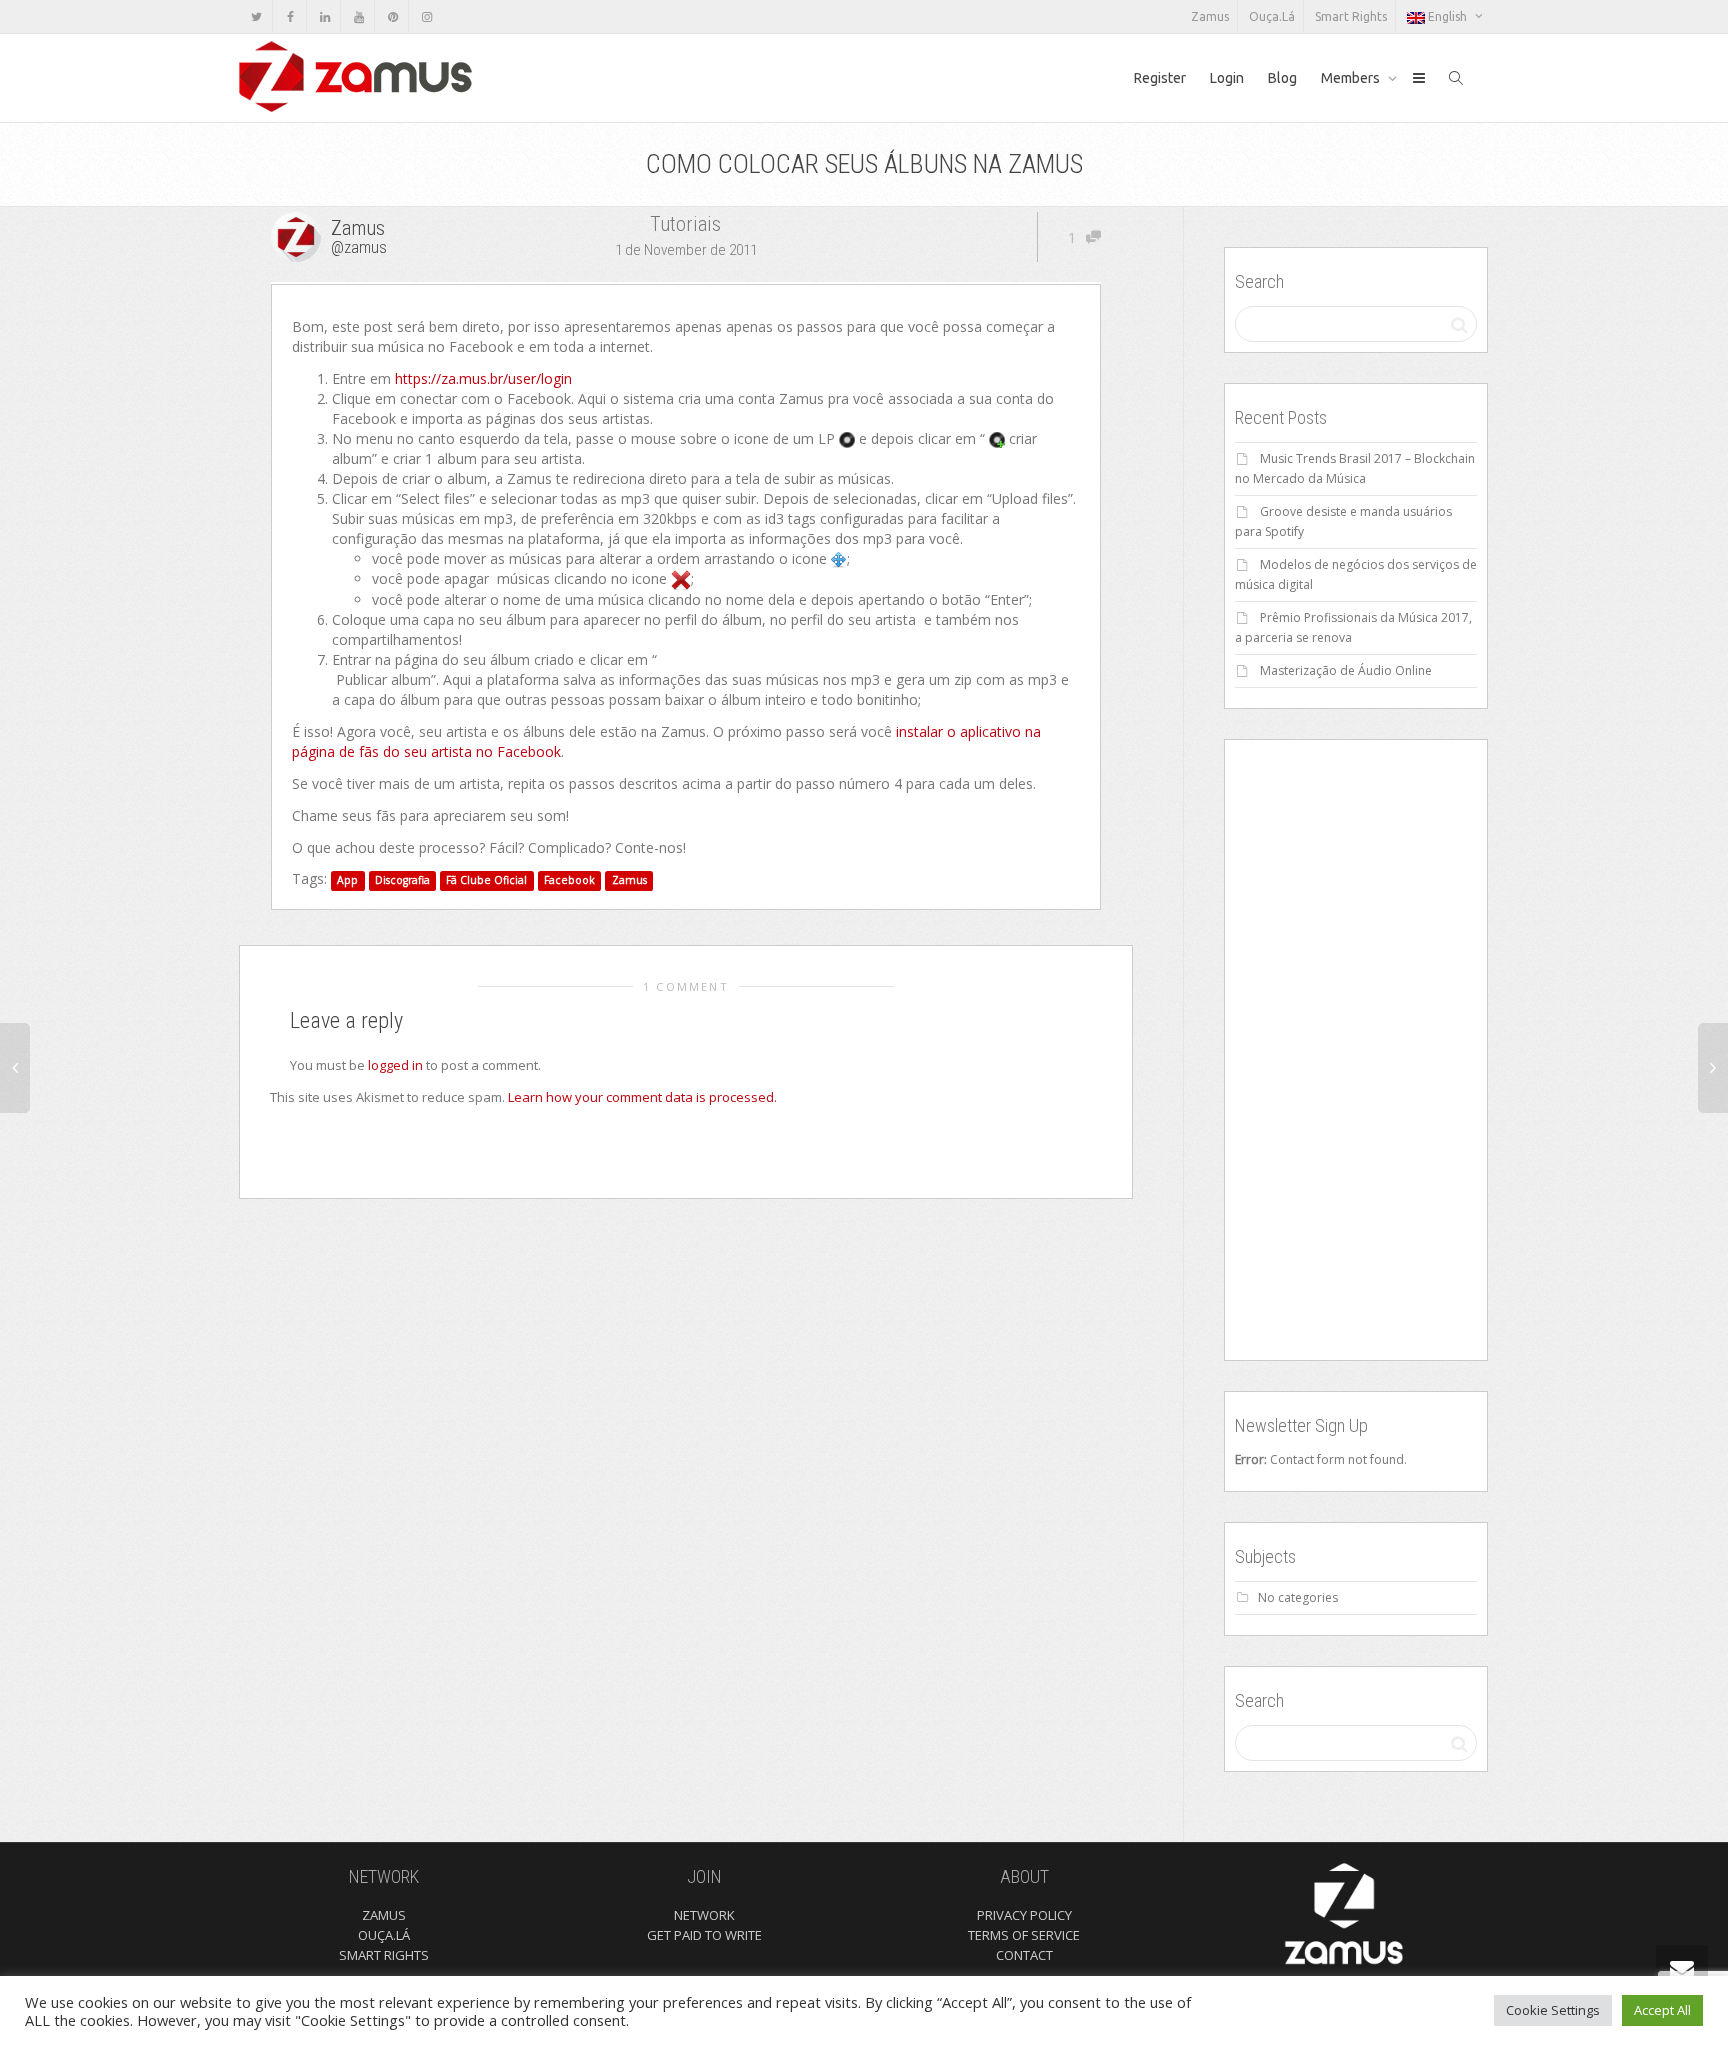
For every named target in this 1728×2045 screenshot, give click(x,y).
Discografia (402, 880)
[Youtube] (358, 16)
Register (1160, 78)
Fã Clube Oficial (486, 880)
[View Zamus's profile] (298, 235)
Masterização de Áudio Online (1346, 670)
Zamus (1210, 16)
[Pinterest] (392, 16)
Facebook (569, 880)
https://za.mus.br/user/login (483, 378)
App (347, 880)
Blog (1282, 78)
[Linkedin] (324, 16)
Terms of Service (1024, 1935)
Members (1352, 78)
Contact (1024, 1955)
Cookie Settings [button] (1553, 2010)
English (1447, 16)
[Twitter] (256, 16)
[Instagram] (426, 16)
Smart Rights (1351, 16)
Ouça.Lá (1272, 16)
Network (704, 1915)
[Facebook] (290, 16)
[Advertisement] (1356, 1050)
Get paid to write (704, 1935)
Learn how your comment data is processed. (642, 1097)
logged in (395, 1065)
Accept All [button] (1662, 2010)
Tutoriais (685, 224)
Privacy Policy (1024, 1915)
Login (1227, 78)
